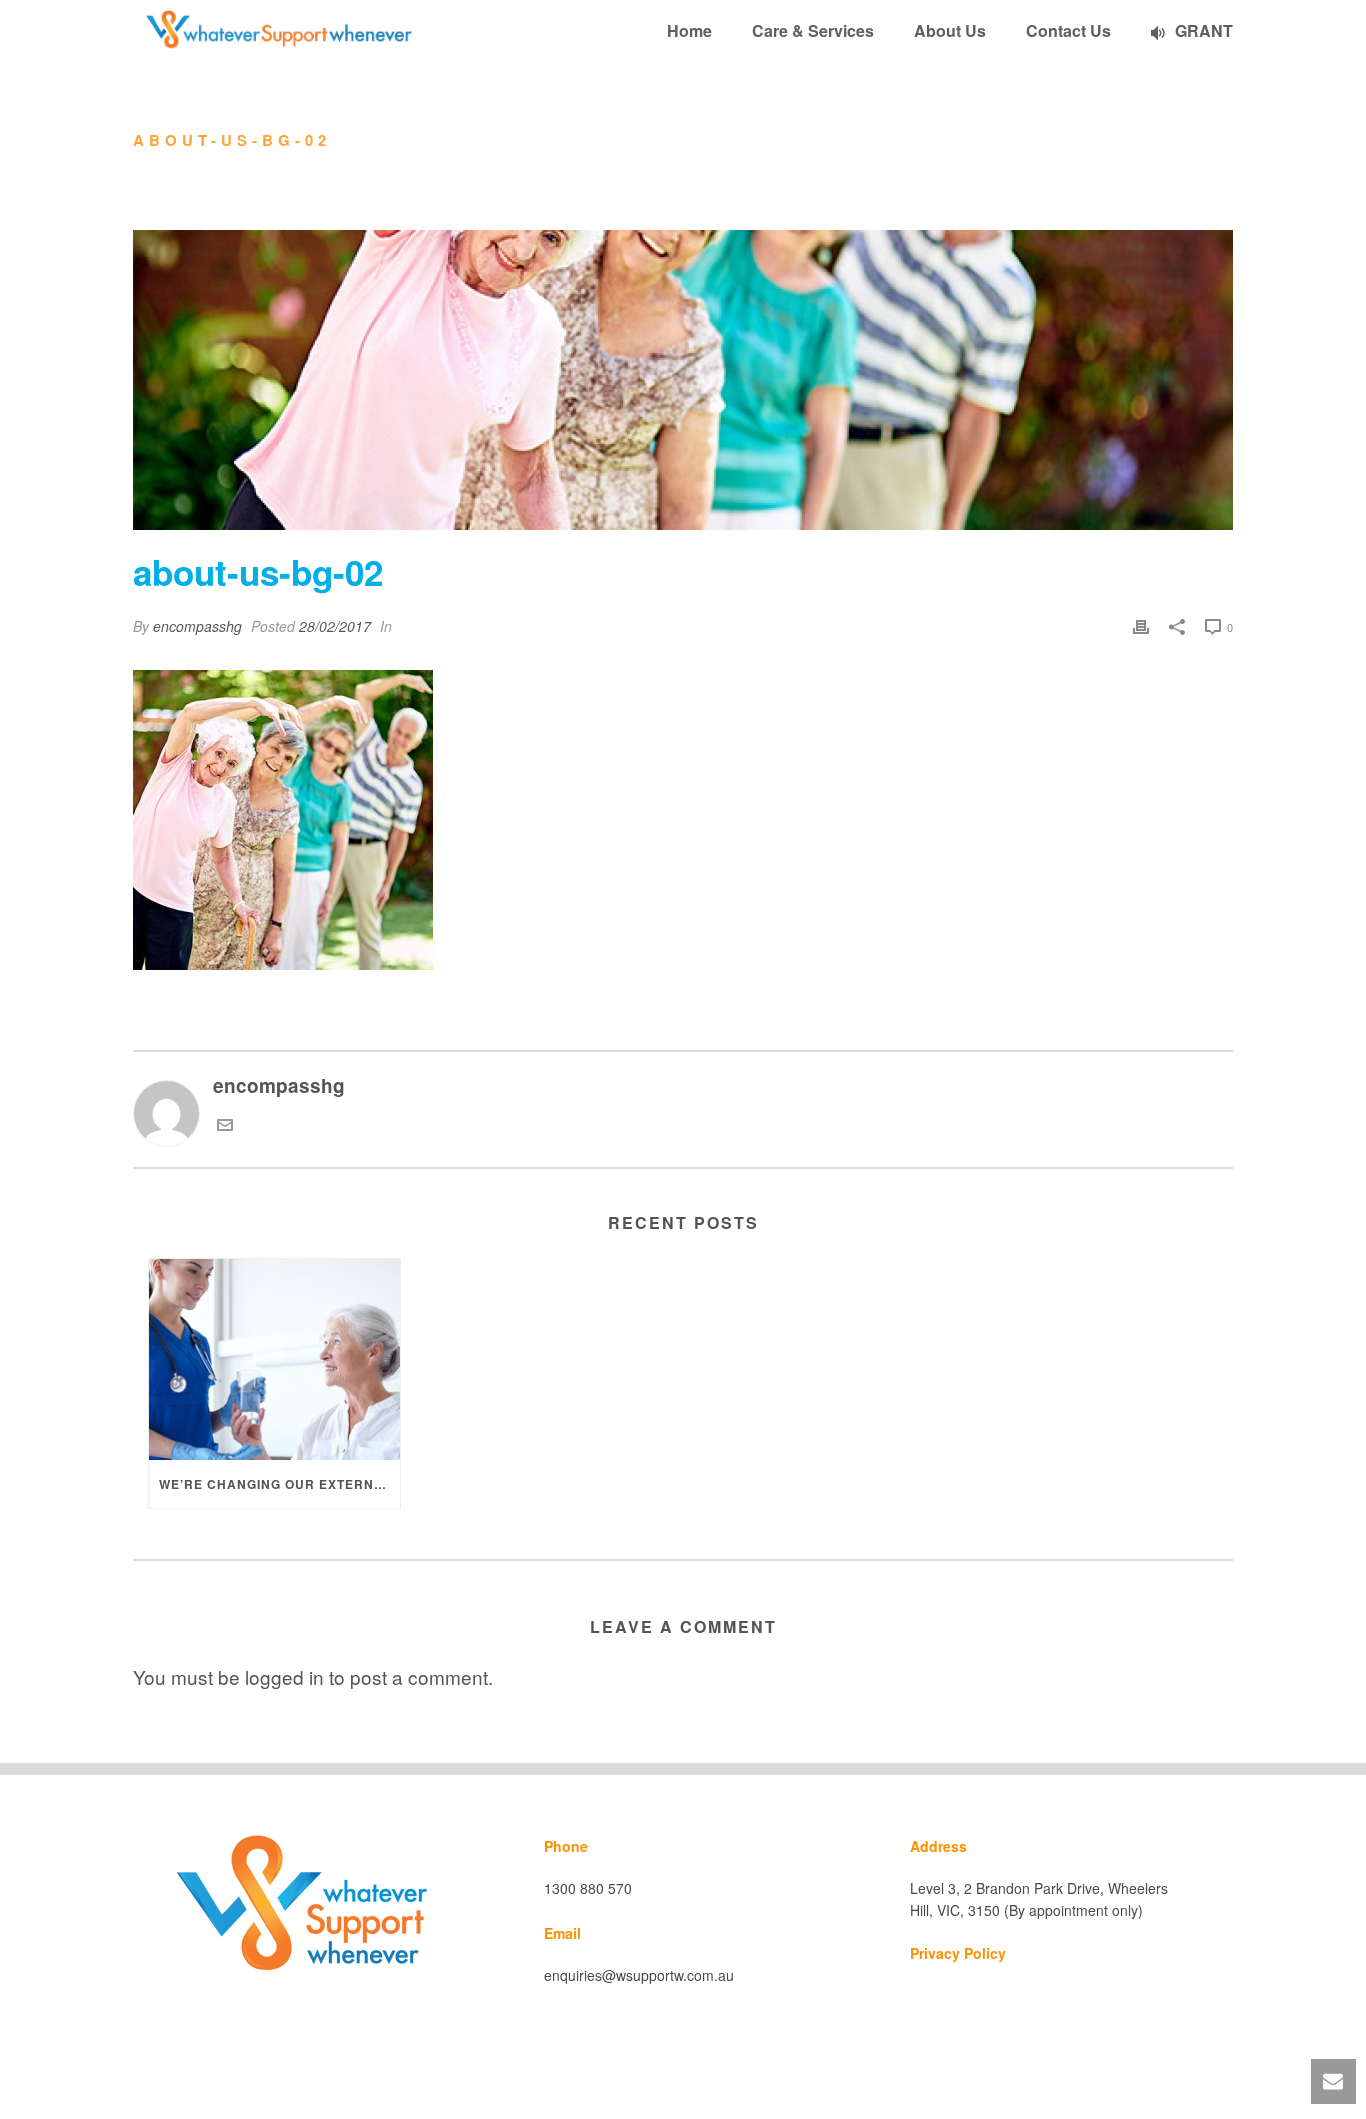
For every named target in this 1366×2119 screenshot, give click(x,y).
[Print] (1141, 624)
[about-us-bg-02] (683, 380)
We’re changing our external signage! (279, 1484)
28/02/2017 (335, 626)
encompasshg (197, 626)
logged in (284, 1676)
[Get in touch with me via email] (225, 1124)
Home (689, 30)
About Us (950, 30)
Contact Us (1068, 30)
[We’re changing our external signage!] (274, 1359)
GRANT (1204, 30)
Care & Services (813, 30)
